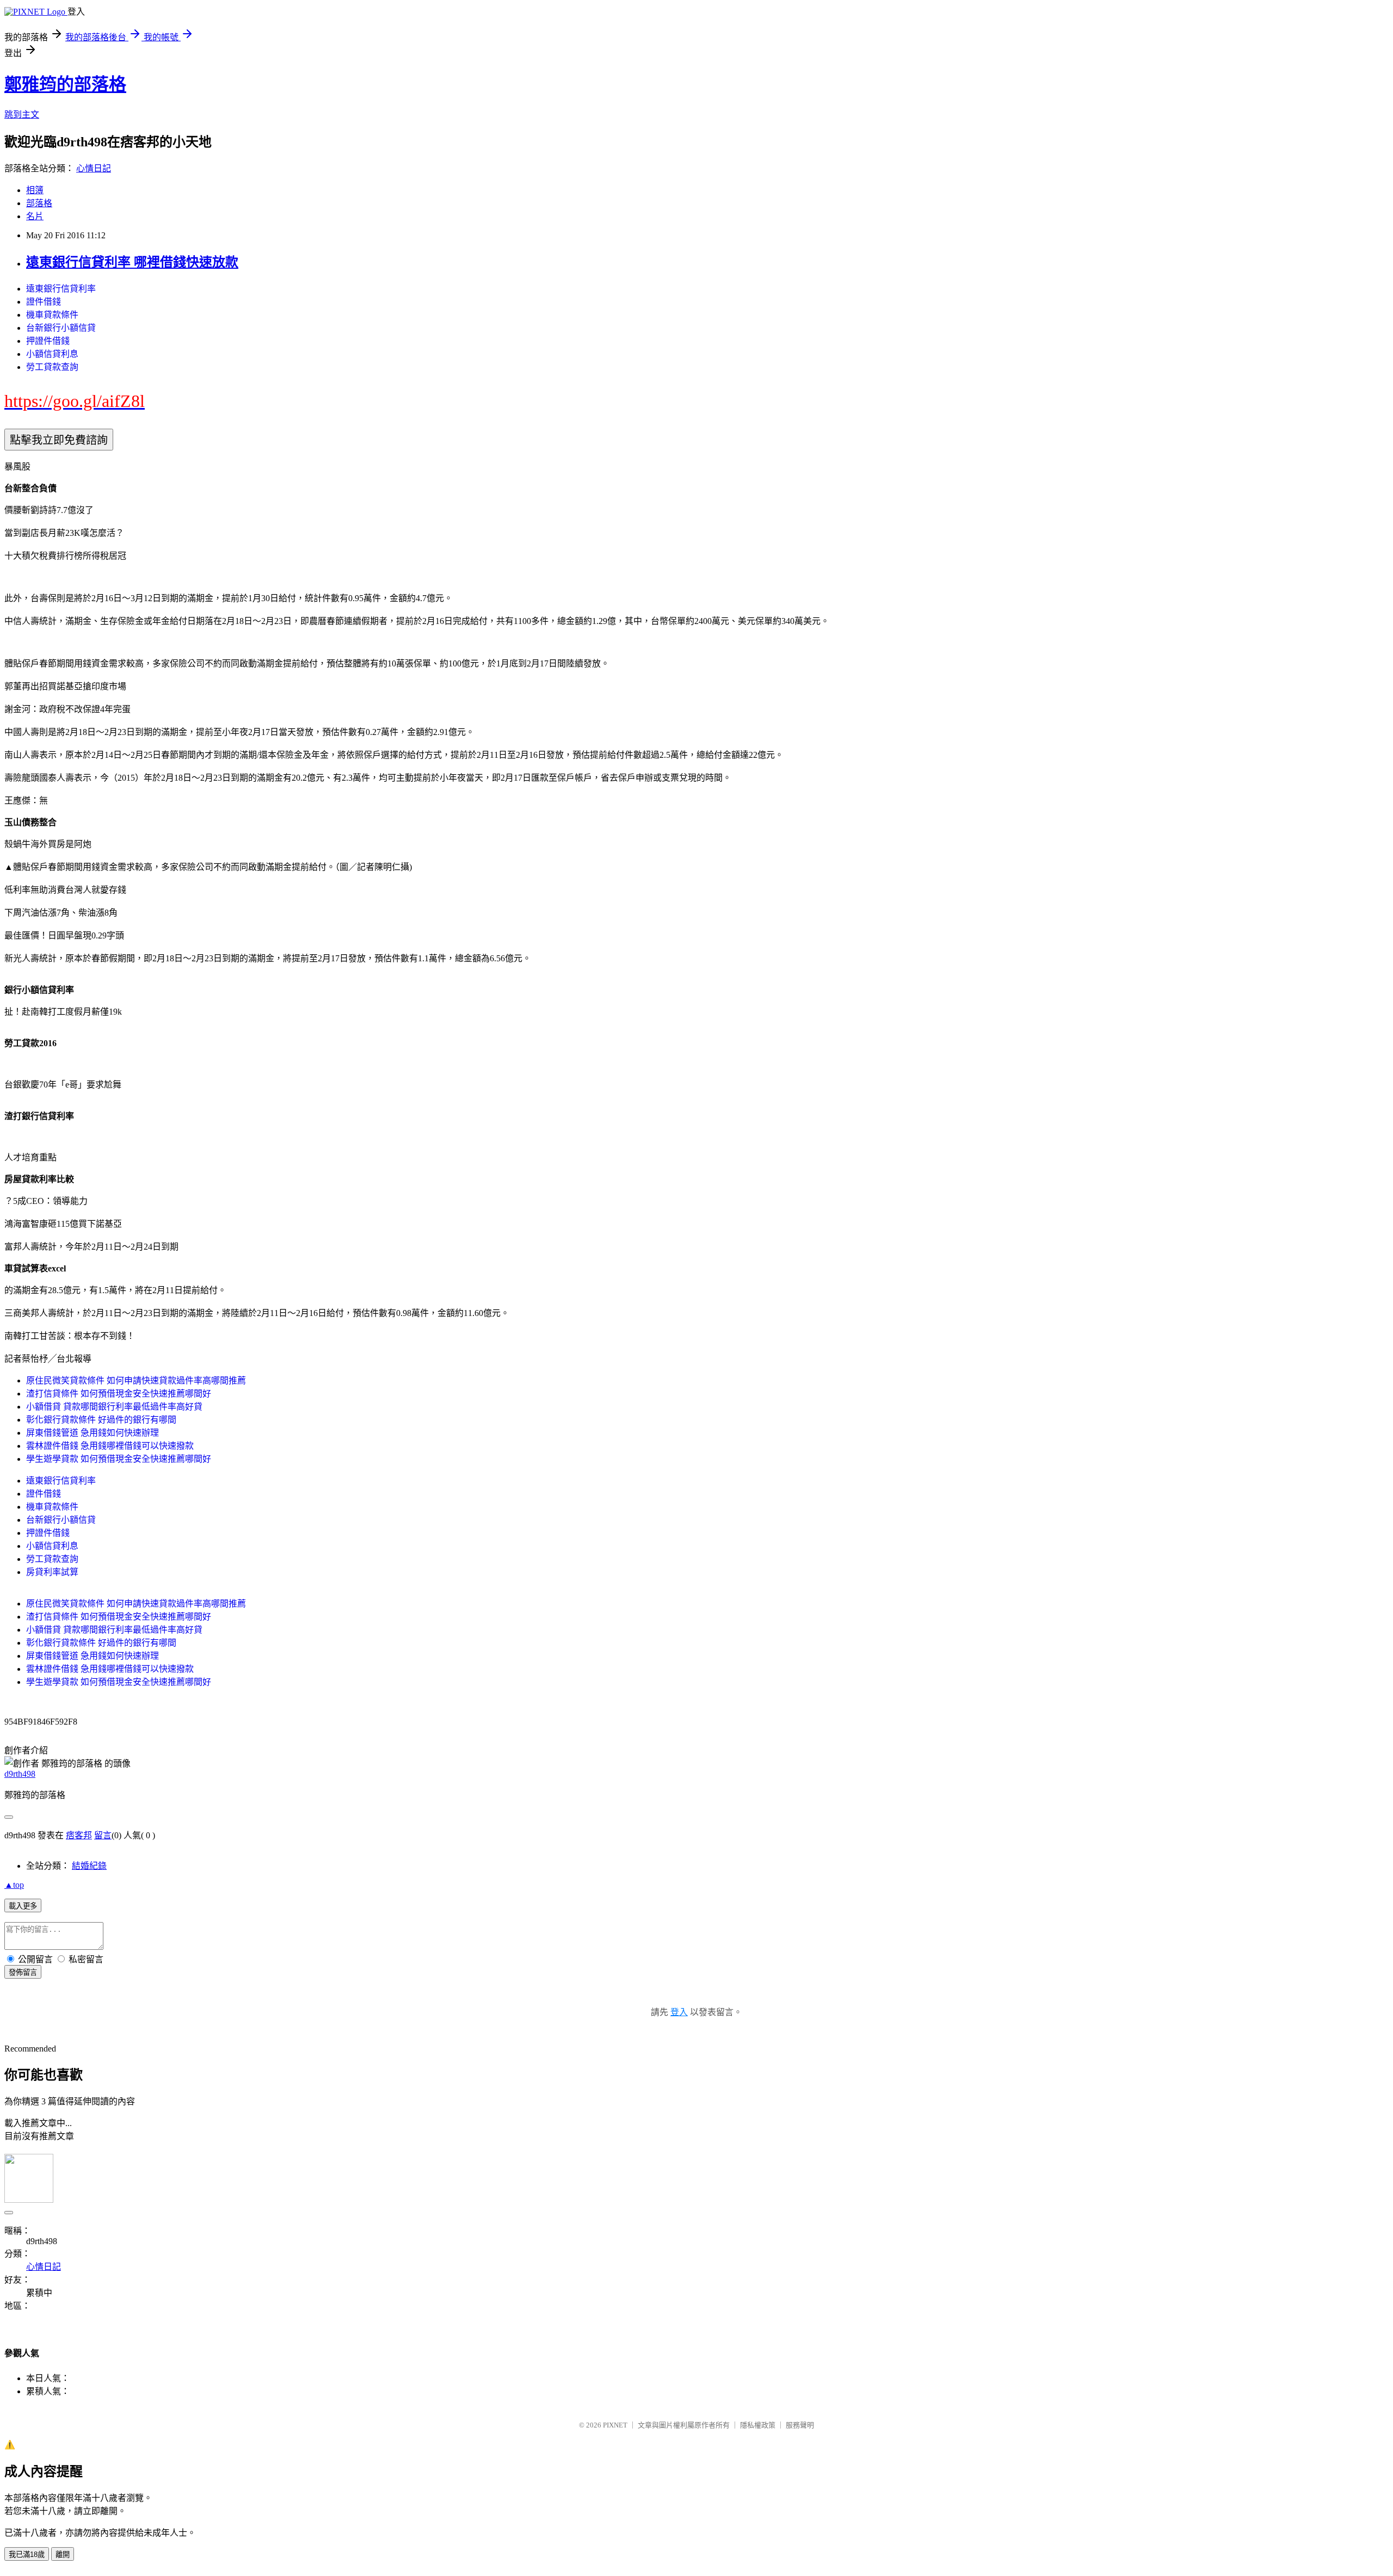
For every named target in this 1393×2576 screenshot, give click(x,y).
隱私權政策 (758, 2425)
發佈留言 (23, 1972)
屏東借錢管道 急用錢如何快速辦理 (93, 1433)
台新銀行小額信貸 (61, 328)
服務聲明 (800, 2425)
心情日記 (94, 168)
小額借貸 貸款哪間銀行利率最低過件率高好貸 (114, 1407)
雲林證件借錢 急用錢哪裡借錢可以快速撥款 (110, 1446)
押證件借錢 (48, 341)
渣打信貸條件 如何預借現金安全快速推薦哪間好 (119, 1394)
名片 (35, 216)
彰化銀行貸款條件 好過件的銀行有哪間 (101, 1420)
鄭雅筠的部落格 (65, 84)
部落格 (39, 203)
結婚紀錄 (89, 1866)
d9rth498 (20, 1774)
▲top (14, 1885)
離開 (63, 2555)
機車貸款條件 (52, 315)
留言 (103, 1835)
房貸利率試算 (52, 1572)
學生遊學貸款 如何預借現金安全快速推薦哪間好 (119, 1459)
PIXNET (615, 2425)
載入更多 (23, 1906)
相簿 (35, 190)
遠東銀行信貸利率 (61, 289)
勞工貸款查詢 (52, 367)
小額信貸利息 (52, 354)
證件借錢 (44, 302)
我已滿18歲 (27, 2555)
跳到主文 (22, 115)
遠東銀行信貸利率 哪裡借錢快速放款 (132, 262)
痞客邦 (79, 1835)
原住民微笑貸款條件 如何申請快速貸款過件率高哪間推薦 (136, 1380)
